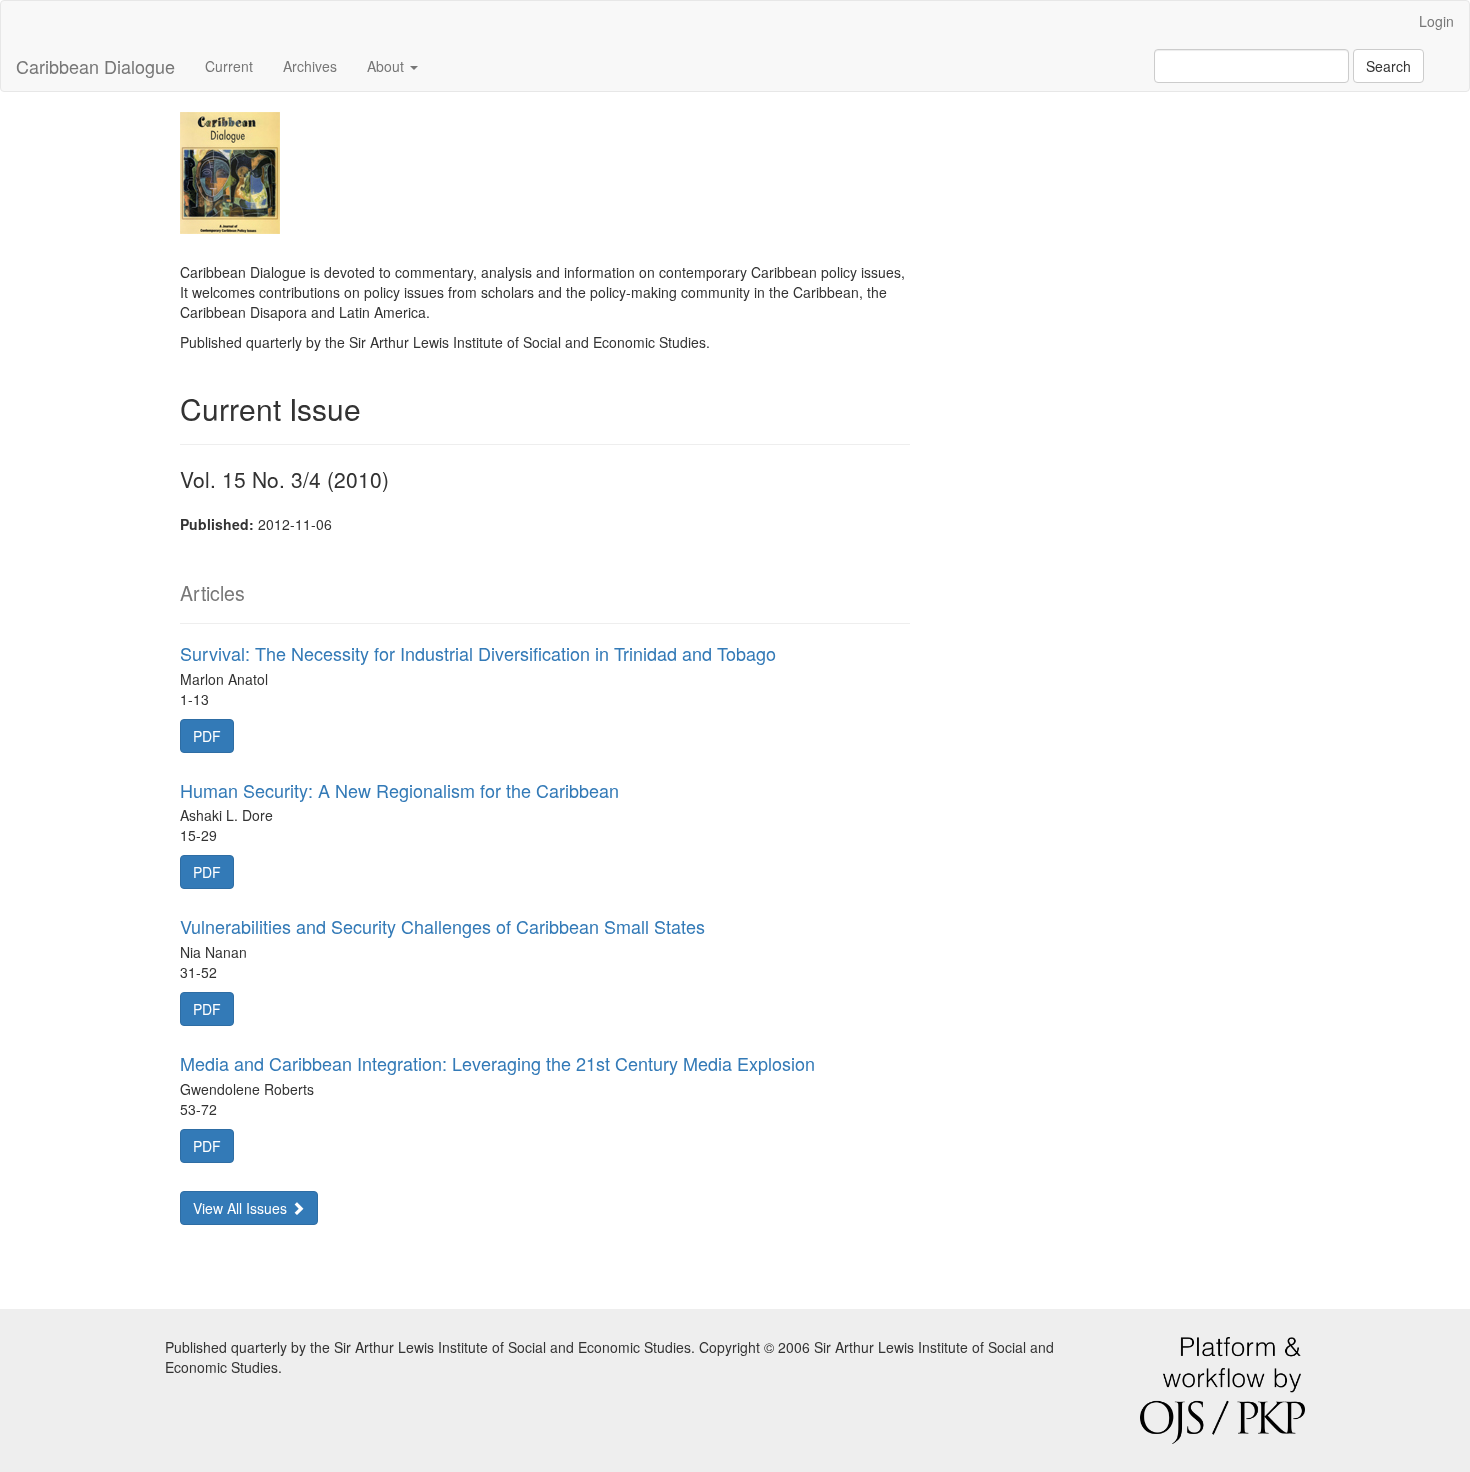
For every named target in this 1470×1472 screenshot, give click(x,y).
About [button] (387, 66)
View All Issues (242, 1208)
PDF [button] (207, 736)
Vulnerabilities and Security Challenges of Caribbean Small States (442, 926)
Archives (310, 66)
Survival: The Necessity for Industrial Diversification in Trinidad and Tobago (478, 653)
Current (229, 66)
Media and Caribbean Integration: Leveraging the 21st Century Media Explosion (497, 1063)
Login (1436, 21)
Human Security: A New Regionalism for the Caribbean (399, 790)
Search (1388, 66)
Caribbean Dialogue (95, 66)
